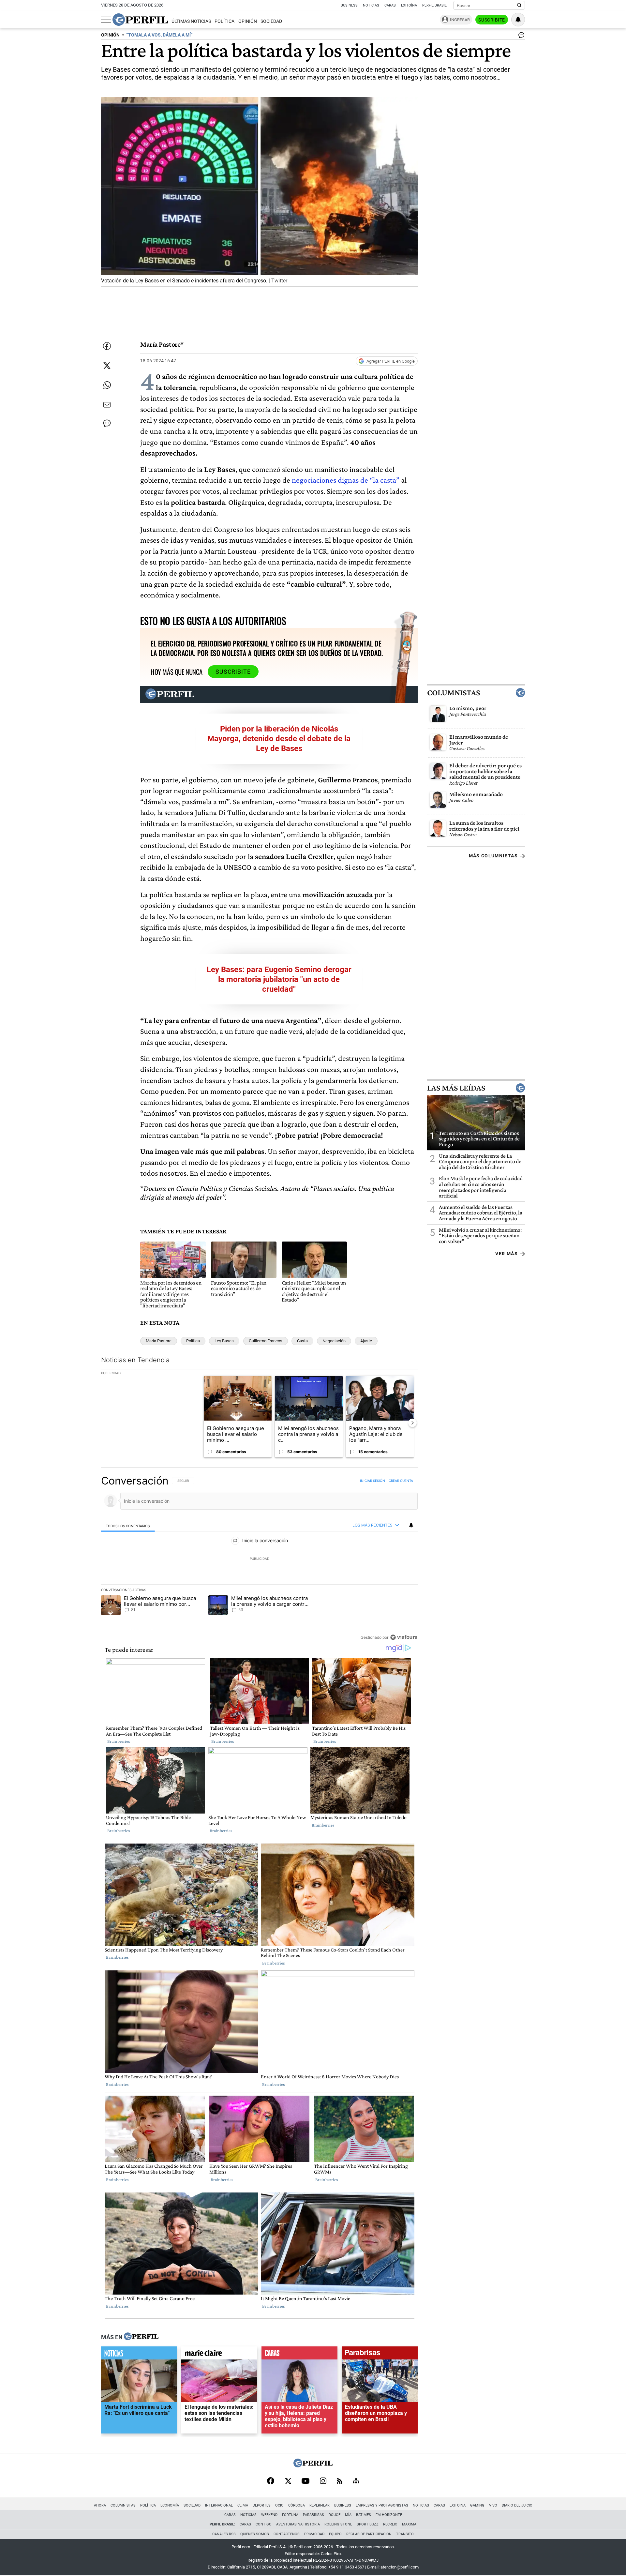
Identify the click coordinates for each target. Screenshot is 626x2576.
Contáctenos (287, 2534)
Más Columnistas (493, 856)
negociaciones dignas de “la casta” (346, 480)
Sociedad (271, 21)
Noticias (371, 5)
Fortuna (290, 2515)
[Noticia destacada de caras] (299, 2355)
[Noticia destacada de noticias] (139, 2355)
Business (349, 5)
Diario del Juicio (517, 2505)
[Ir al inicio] (140, 20)
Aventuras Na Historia (298, 2524)
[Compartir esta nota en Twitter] (107, 366)
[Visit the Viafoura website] (404, 1637)
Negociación (334, 1341)
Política (224, 21)
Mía (348, 2515)
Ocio (279, 2505)
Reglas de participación (369, 2534)
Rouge (335, 2515)
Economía (170, 2505)
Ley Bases (224, 1341)
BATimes (364, 2515)
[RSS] (340, 2482)
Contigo (264, 2524)
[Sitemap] (356, 2481)
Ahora (100, 2505)
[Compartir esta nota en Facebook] (107, 346)
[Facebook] (271, 2481)
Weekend (269, 2515)
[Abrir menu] (106, 20)
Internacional (219, 2505)
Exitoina (458, 2505)
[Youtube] (306, 2482)
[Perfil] (141, 2337)
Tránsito (405, 2534)
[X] (288, 2481)
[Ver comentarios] (520, 37)
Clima (243, 2505)
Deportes (262, 2505)
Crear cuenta (401, 1481)
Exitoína (409, 5)
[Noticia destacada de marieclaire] (219, 2355)
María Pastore (159, 1341)
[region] (259, 1559)
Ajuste (366, 1341)
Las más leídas (456, 1088)
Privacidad (314, 2534)
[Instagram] (323, 2481)
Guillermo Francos (266, 1341)
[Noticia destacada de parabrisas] (380, 2355)
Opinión (248, 21)
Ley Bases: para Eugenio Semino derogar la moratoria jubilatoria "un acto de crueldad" (279, 979)
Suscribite (492, 20)
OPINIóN (110, 35)
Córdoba (297, 2505)
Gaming (477, 2505)
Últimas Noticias (191, 21)
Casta (302, 1341)
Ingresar (460, 20)
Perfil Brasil (434, 5)
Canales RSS (224, 2534)
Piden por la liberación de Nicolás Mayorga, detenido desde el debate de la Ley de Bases (279, 739)
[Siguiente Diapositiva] (412, 1423)
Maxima (409, 2524)
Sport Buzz (368, 2524)
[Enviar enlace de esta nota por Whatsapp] (107, 385)
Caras (390, 5)
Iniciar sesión (373, 1481)
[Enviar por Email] (107, 405)
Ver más (507, 1254)
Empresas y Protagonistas (382, 2505)
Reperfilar (320, 2505)
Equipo (335, 2534)
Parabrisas (313, 2515)
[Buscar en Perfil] (519, 6)
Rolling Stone (338, 2524)
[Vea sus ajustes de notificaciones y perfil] (518, 20)
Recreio (390, 2524)
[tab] (128, 1526)
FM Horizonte (389, 2515)
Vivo (493, 2505)
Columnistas (454, 693)
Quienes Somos (255, 2534)
